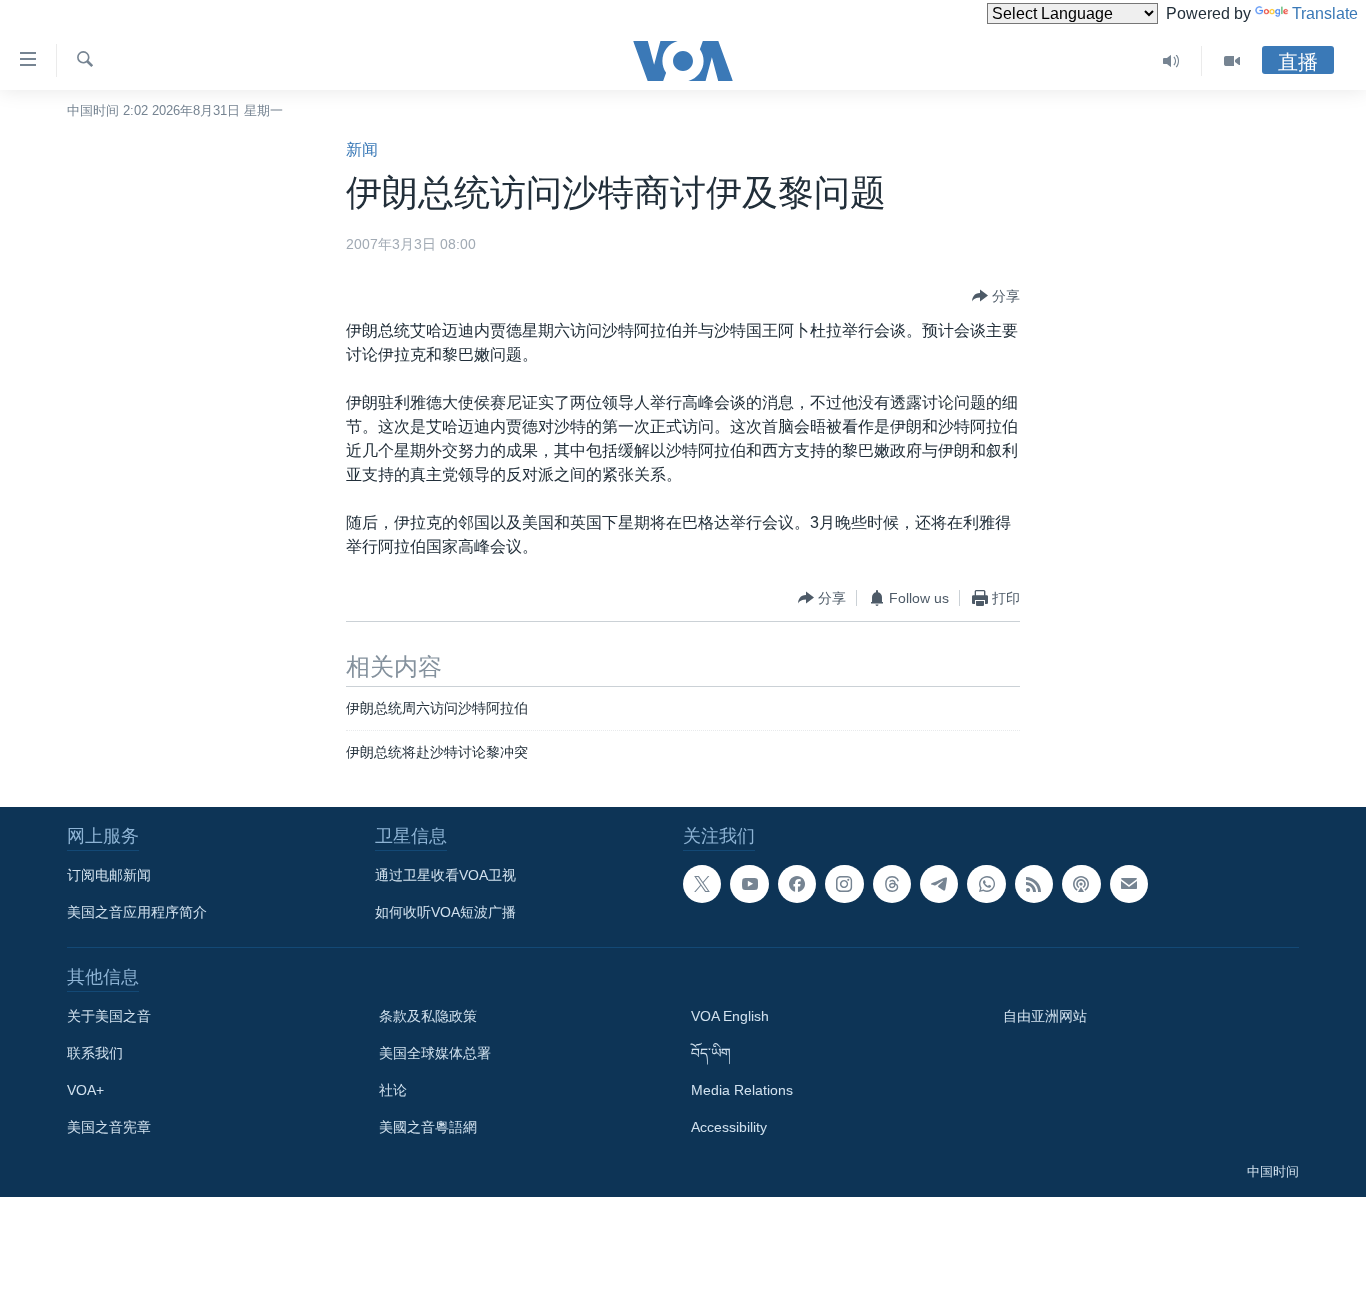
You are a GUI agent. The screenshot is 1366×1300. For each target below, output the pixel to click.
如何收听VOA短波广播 (445, 912)
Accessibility (729, 1127)
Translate (1325, 13)
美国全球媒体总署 (435, 1053)
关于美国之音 (109, 1016)
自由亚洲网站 (1045, 1016)
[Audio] (1171, 61)
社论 (393, 1090)
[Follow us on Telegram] (939, 884)
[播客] (1081, 884)
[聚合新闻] (1034, 884)
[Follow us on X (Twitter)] (702, 884)
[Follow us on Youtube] (749, 884)
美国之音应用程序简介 (137, 912)
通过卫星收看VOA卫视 (445, 875)
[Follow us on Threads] (892, 884)
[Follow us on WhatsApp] (986, 884)
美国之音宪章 (109, 1127)
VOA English (730, 1016)
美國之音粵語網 (428, 1127)
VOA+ (85, 1090)
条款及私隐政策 (428, 1016)
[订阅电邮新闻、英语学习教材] (1129, 884)
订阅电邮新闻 (109, 875)
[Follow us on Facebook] (797, 884)
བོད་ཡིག (711, 1053)
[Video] (1232, 61)
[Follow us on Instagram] (844, 884)
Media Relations (742, 1090)
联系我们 (95, 1053)
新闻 (362, 149)
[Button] (996, 296)
